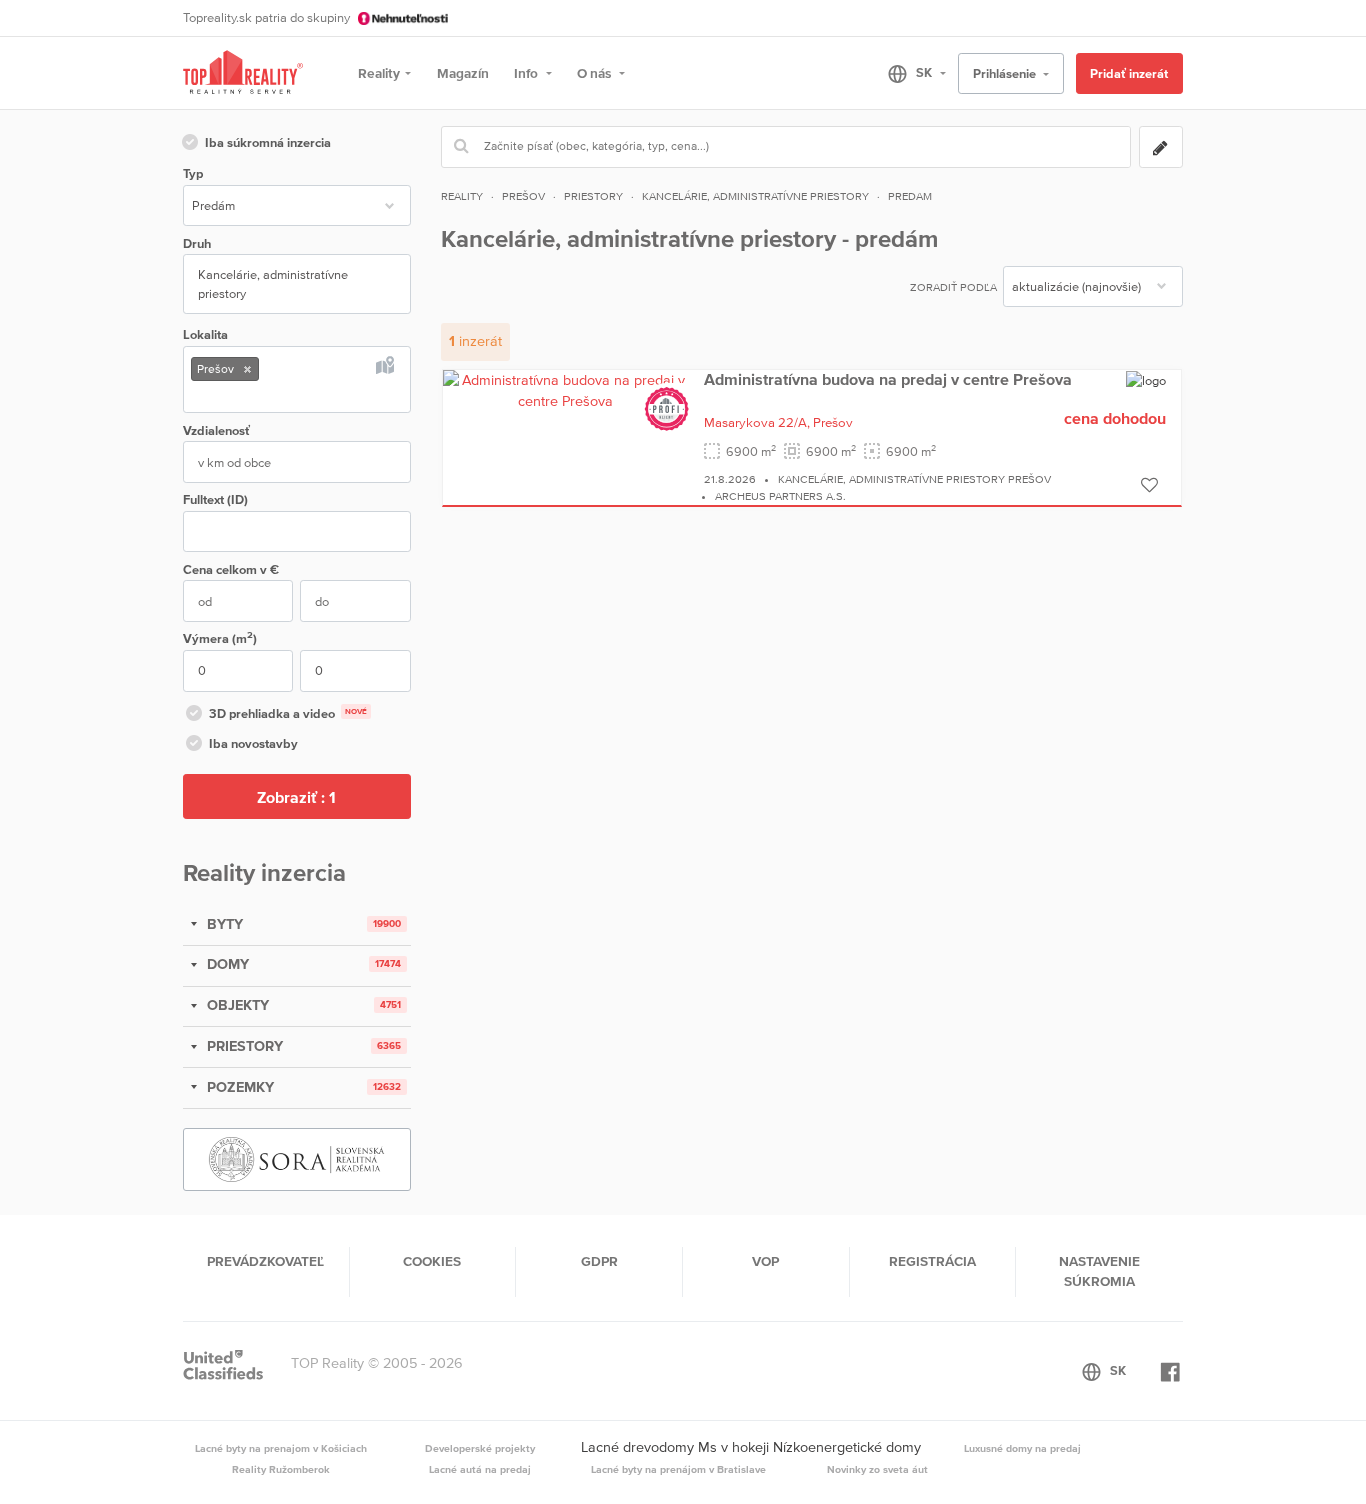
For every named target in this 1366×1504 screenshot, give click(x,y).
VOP (765, 1261)
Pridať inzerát (1129, 73)
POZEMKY (238, 1087)
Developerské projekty (480, 1448)
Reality (379, 73)
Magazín (463, 73)
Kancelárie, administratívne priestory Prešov (914, 479)
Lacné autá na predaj (480, 1469)
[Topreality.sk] (243, 73)
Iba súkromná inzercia (268, 142)
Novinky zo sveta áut (877, 1469)
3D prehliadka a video (288, 713)
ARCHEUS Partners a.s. (780, 496)
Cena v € (231, 569)
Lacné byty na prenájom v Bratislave (678, 1469)
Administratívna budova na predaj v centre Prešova (888, 379)
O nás (595, 73)
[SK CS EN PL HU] (908, 73)
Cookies (432, 1261)
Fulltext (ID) (215, 499)
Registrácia (932, 1261)
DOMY (226, 964)
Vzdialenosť (216, 430)
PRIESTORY (243, 1046)
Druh (197, 243)
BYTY (223, 924)
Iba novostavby (253, 743)
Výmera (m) (220, 637)
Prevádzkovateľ (265, 1261)
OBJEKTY (236, 1005)
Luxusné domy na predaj (1022, 1448)
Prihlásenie (1006, 73)
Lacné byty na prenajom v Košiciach (281, 1448)
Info (527, 73)
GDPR (599, 1261)
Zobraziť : (296, 797)
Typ (193, 173)
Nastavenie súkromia (1099, 1271)
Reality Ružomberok (281, 1469)
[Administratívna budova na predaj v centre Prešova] (566, 390)
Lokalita (205, 334)
